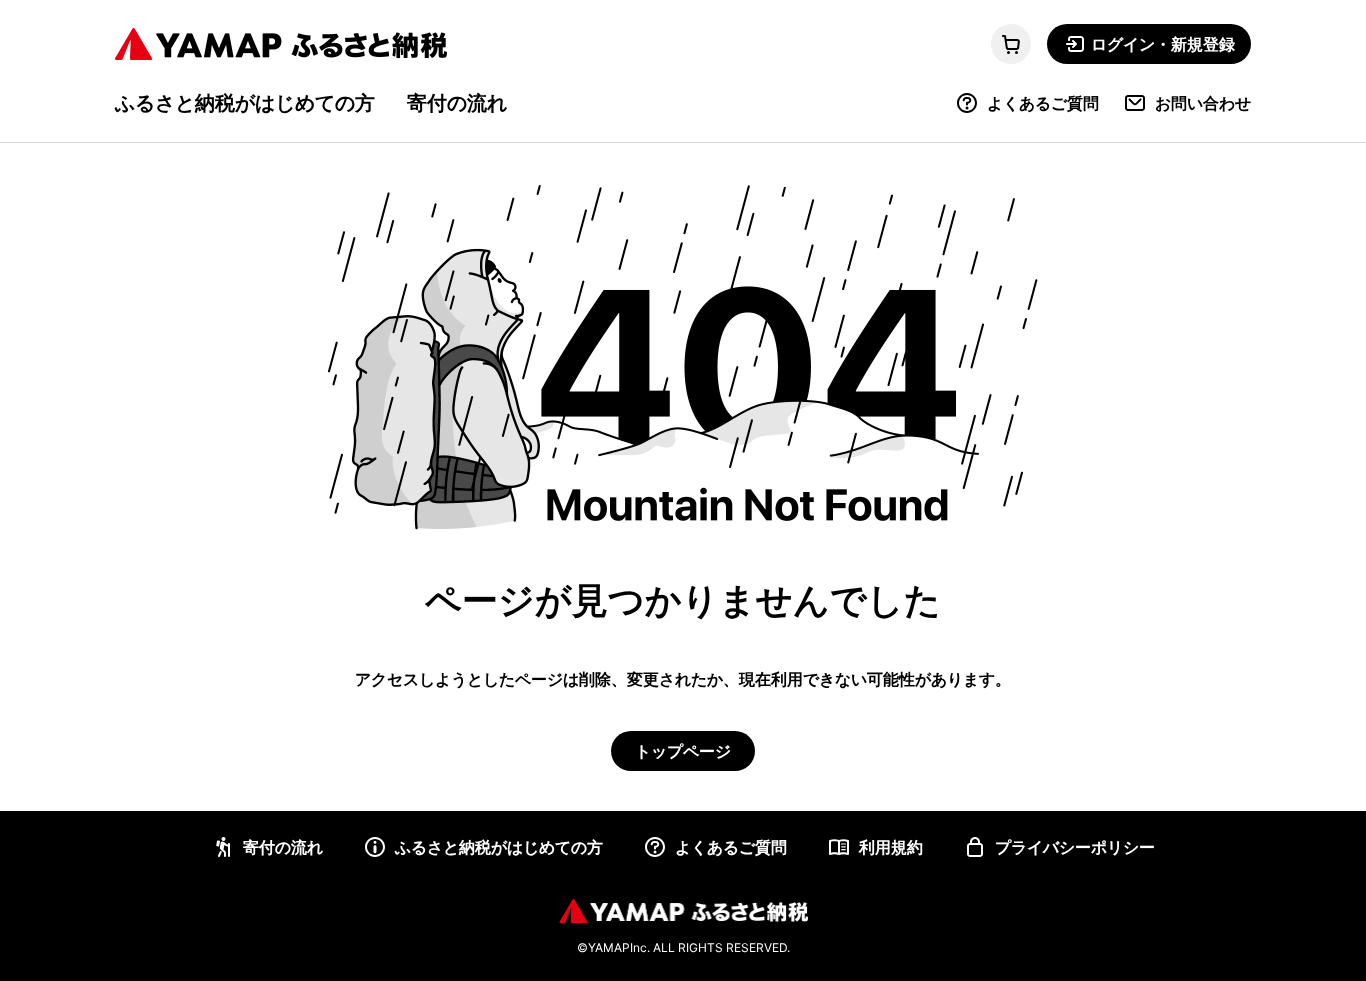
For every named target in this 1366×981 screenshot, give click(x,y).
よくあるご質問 (1043, 103)
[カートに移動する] (1011, 44)
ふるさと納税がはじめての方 (245, 103)
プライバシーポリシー (1075, 847)
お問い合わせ (1203, 103)
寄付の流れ (457, 103)
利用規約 (891, 847)
